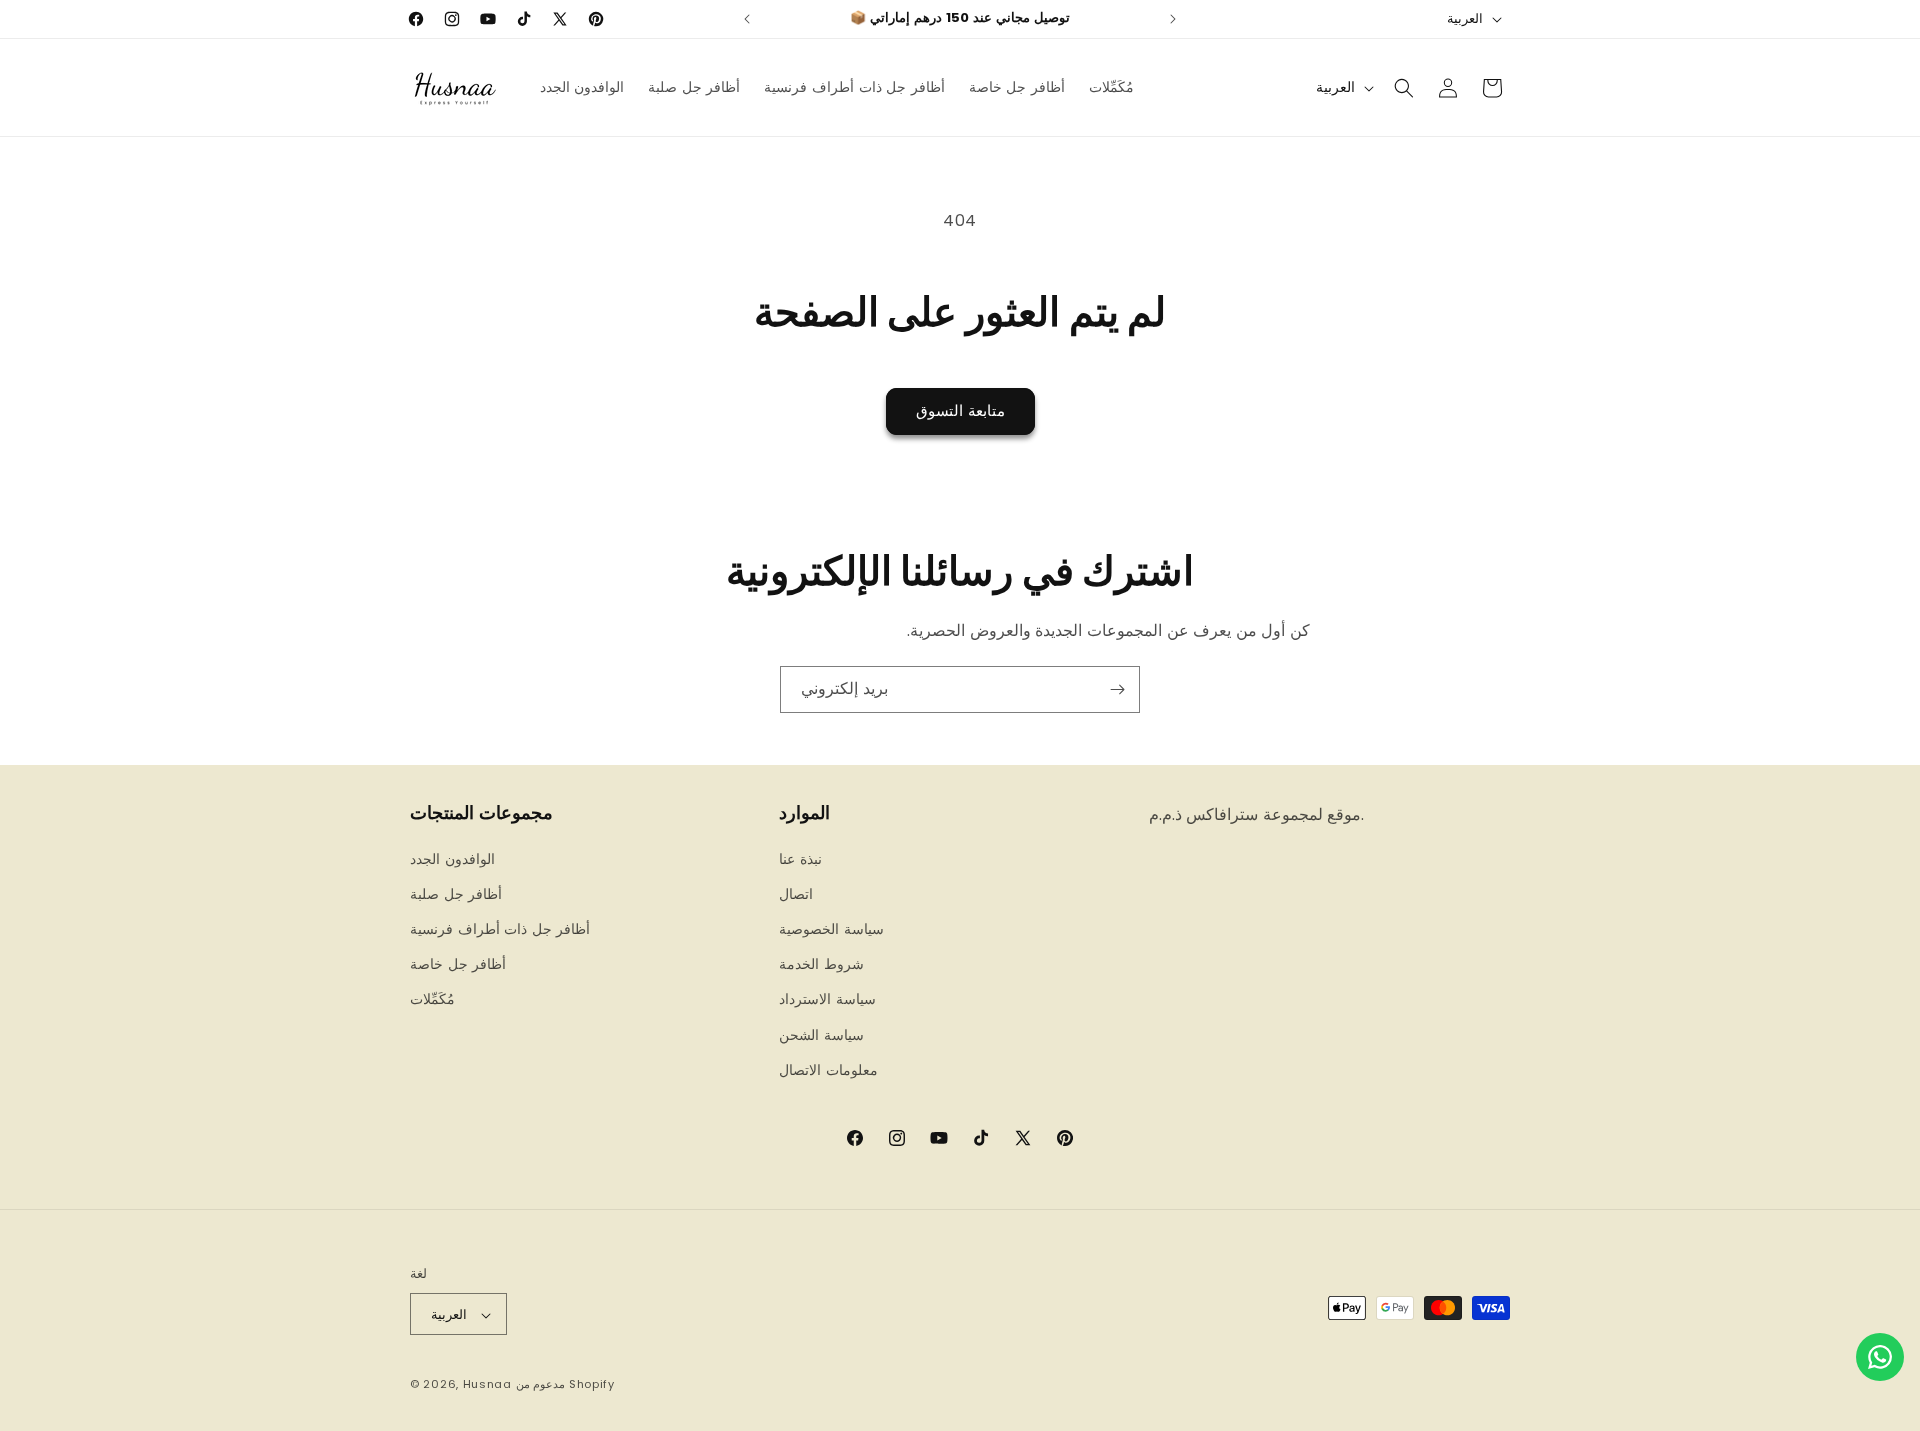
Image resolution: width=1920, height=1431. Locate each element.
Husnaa (487, 1385)
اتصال (796, 893)
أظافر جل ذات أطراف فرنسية (500, 928)
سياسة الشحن (821, 1034)
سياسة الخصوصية (831, 928)
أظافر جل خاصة (458, 964)
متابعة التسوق (960, 410)
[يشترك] (1117, 689)
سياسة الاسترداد (827, 999)
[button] (1404, 88)
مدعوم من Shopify (565, 1385)
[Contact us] (1880, 1357)
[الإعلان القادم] (1173, 19)
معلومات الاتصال (828, 1069)
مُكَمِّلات (432, 999)
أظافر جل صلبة (456, 893)
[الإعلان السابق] (747, 19)
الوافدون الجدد (452, 858)
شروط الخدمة (821, 964)
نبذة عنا (800, 858)
